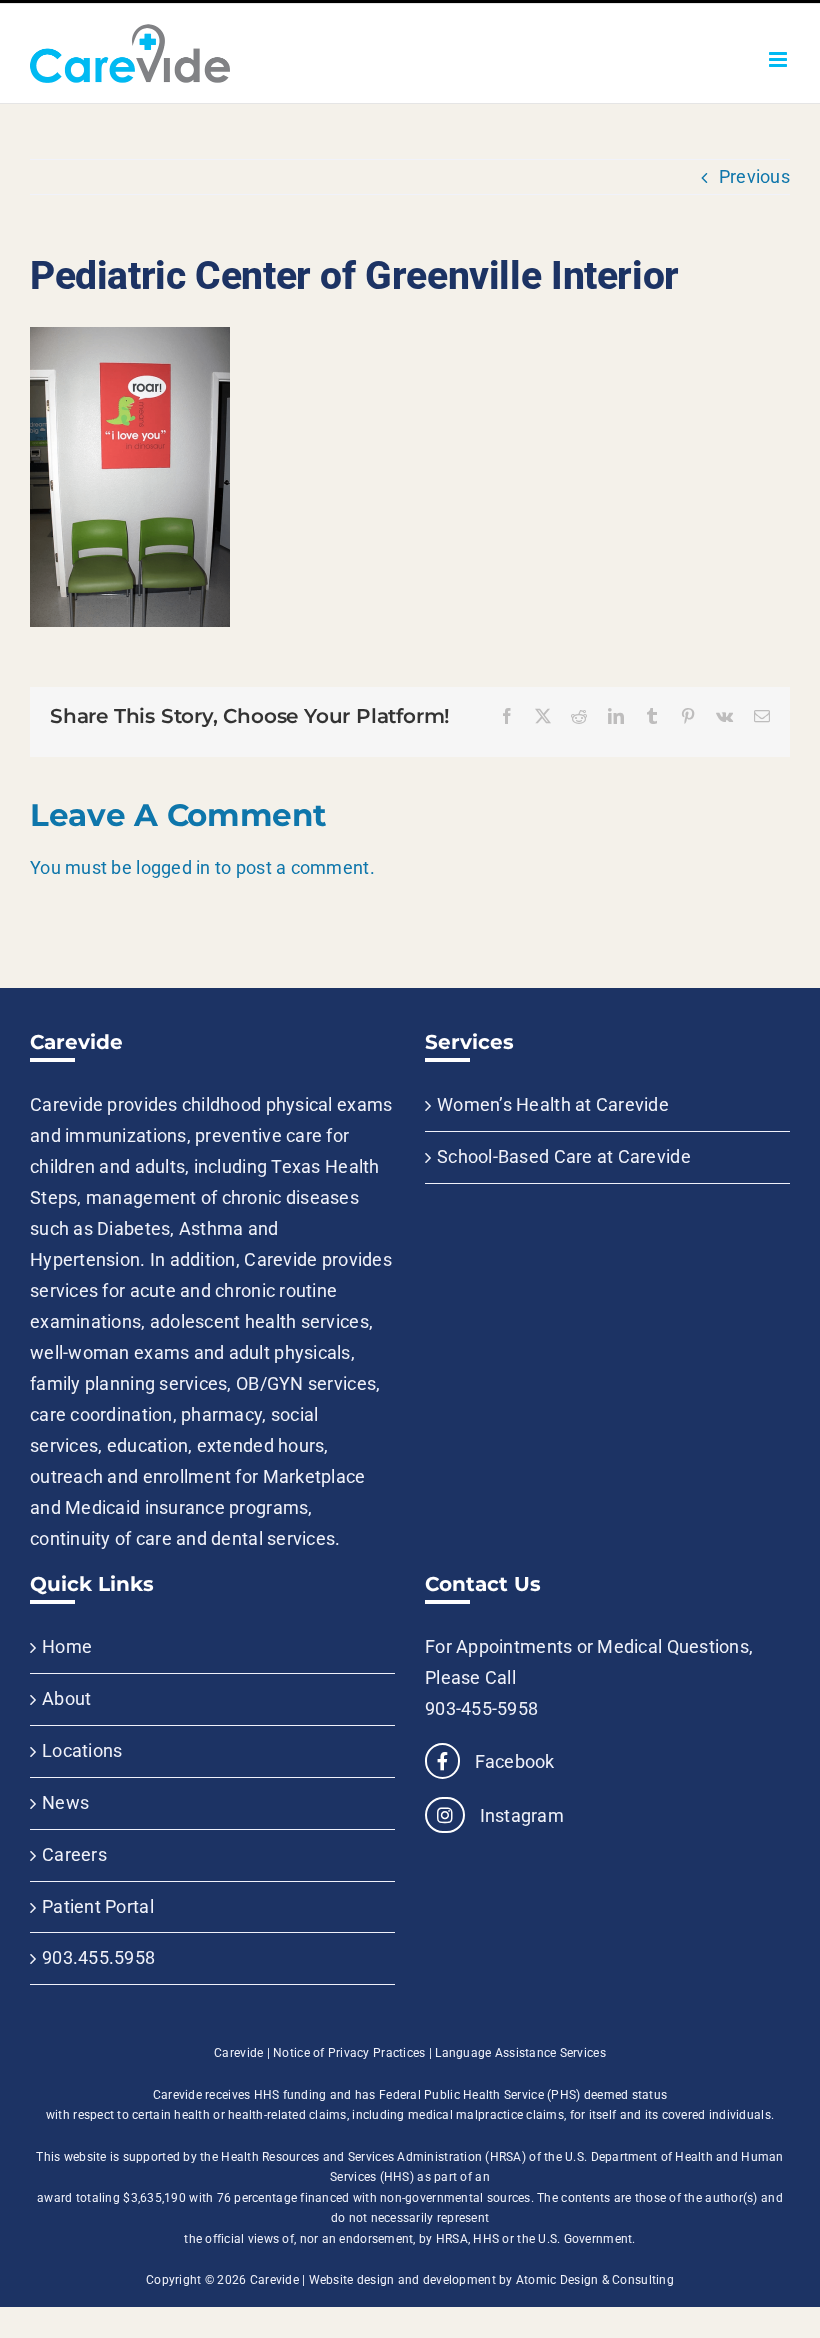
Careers (74, 1854)
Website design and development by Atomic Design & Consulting (491, 2280)
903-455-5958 (481, 1708)
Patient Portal (98, 1906)
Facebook (512, 1761)
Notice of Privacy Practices (349, 2053)
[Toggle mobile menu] (779, 59)
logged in (173, 867)
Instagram (519, 1815)
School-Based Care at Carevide (564, 1156)
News (65, 1802)
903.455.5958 (98, 1957)
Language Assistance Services (520, 2053)
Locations (82, 1750)
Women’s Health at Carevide (553, 1104)
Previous (754, 176)
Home (67, 1646)
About (66, 1698)
